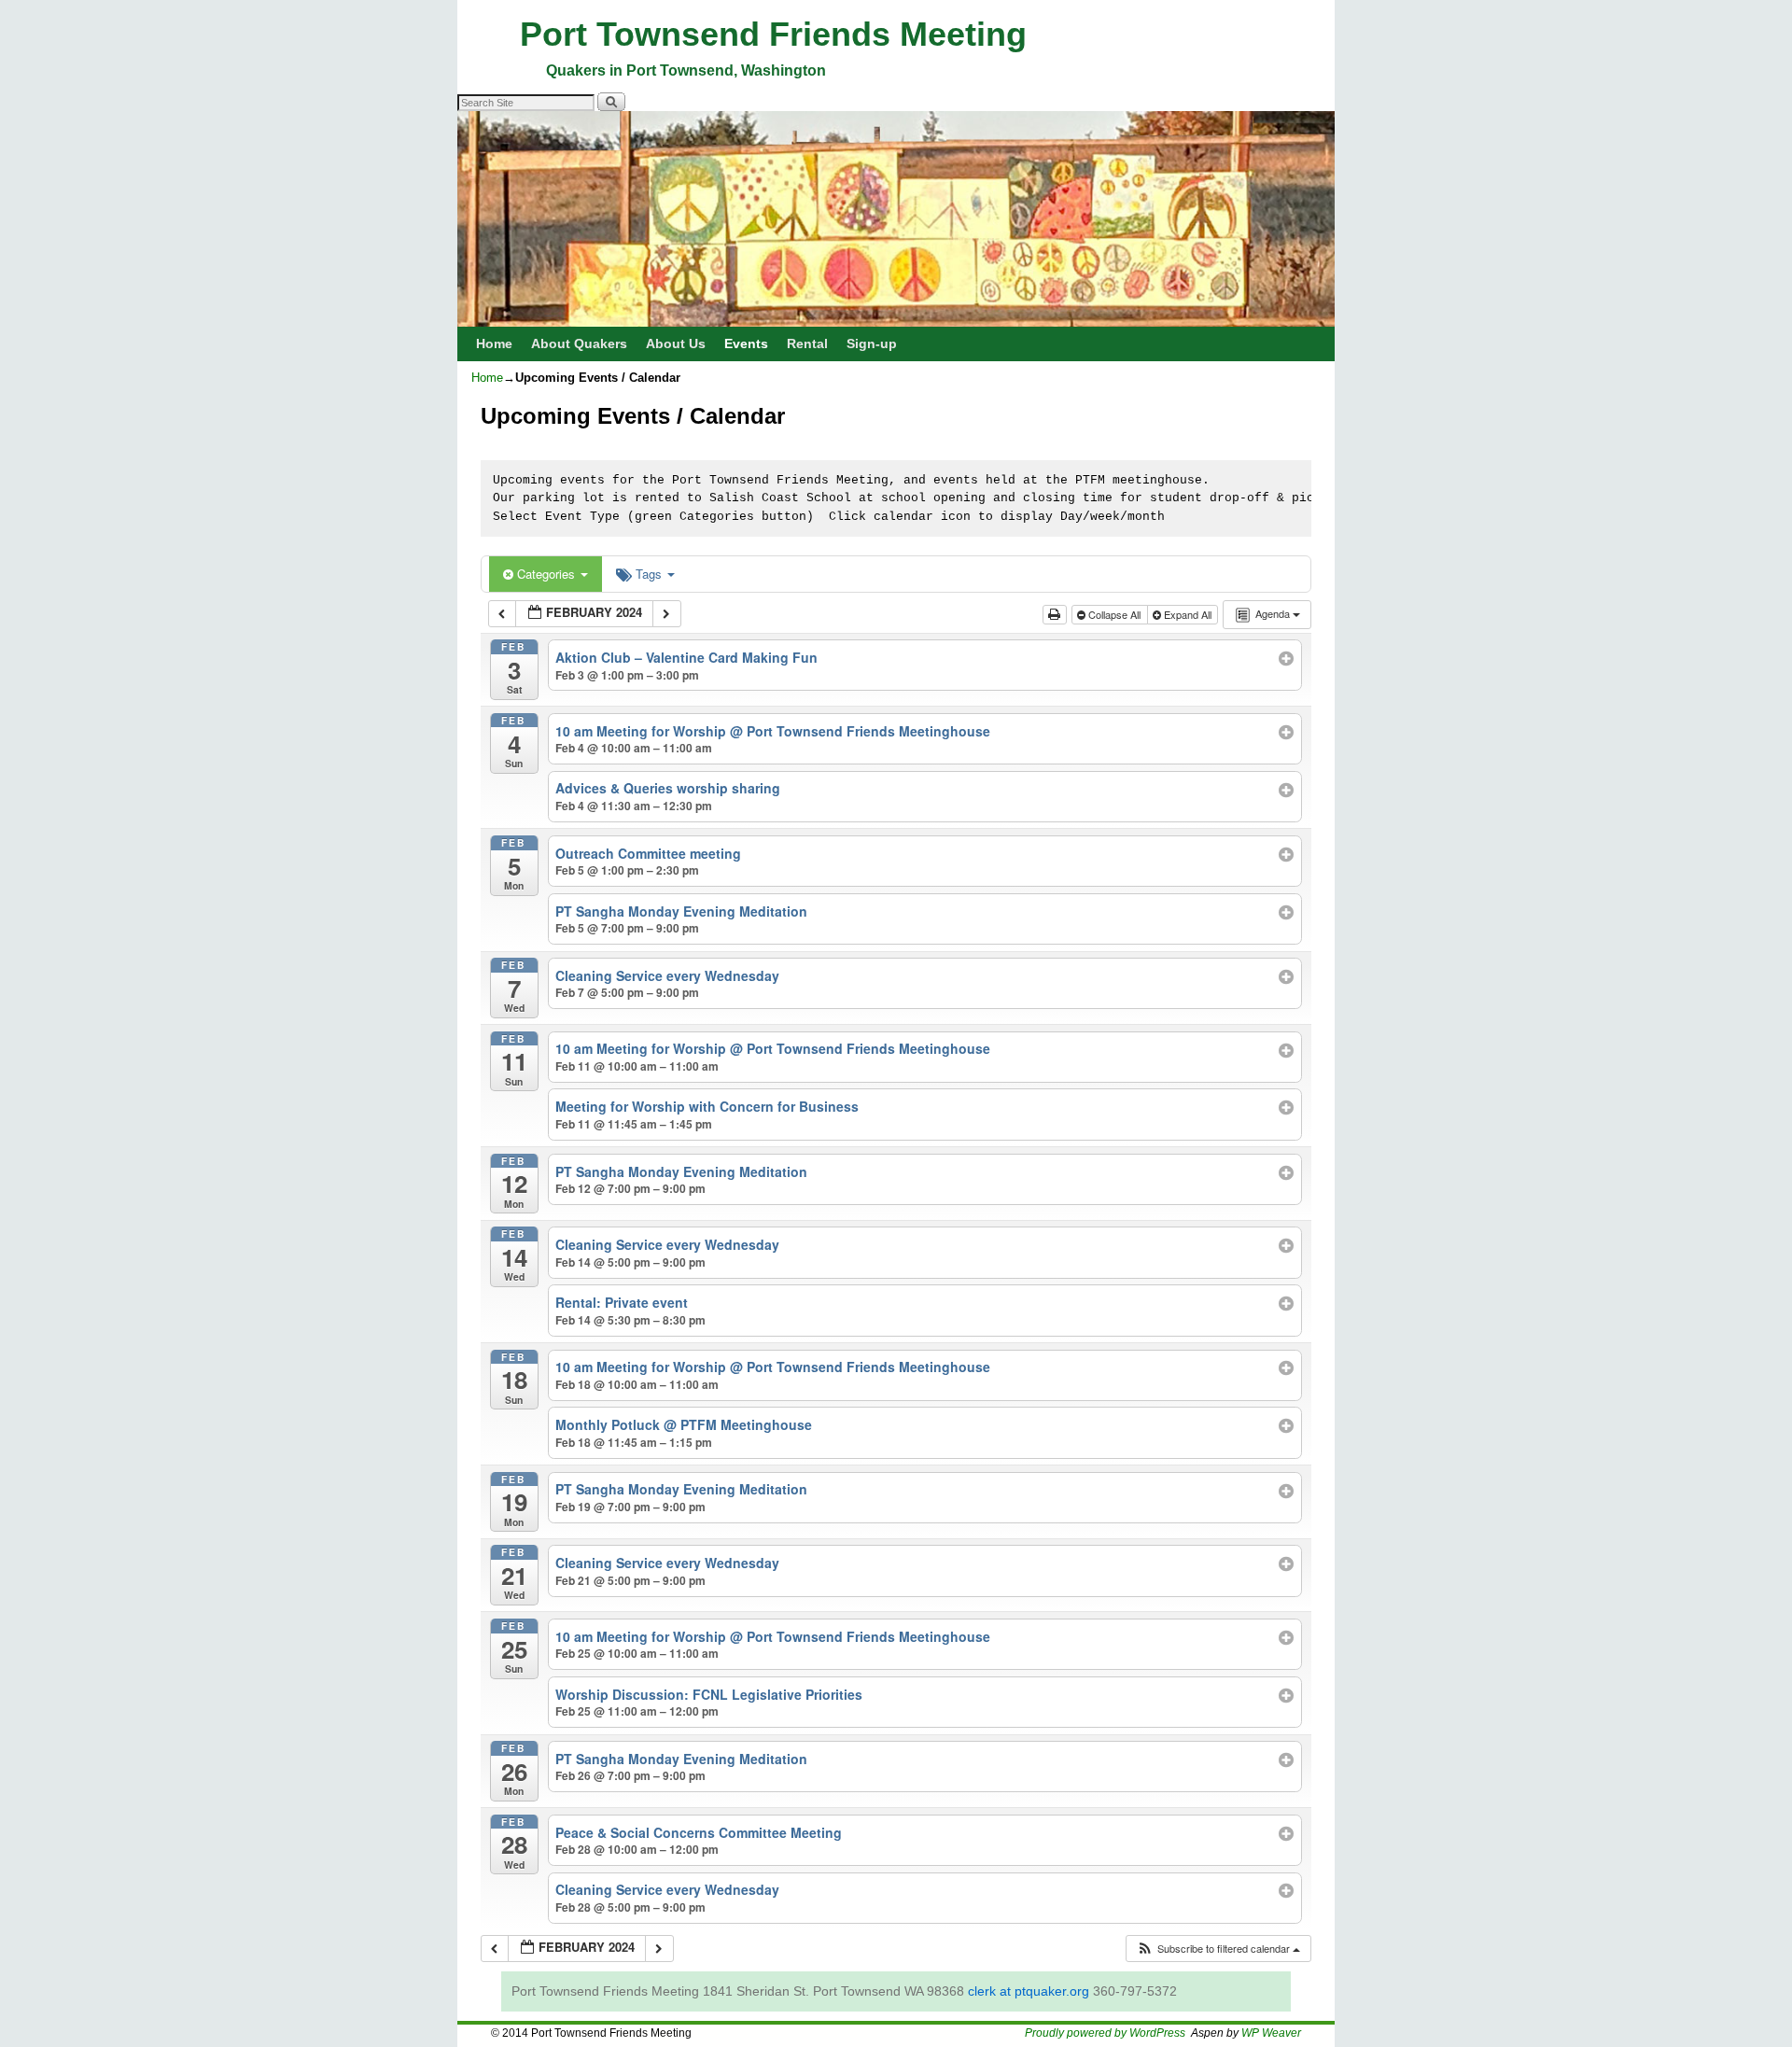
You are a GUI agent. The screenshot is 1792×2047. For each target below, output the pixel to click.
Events (746, 344)
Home (494, 344)
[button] (1218, 1949)
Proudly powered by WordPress (1105, 2033)
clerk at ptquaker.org (1029, 1991)
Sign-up (872, 344)
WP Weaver (1271, 2033)
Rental (807, 344)
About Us (676, 344)
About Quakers (579, 344)
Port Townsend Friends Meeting (773, 34)
